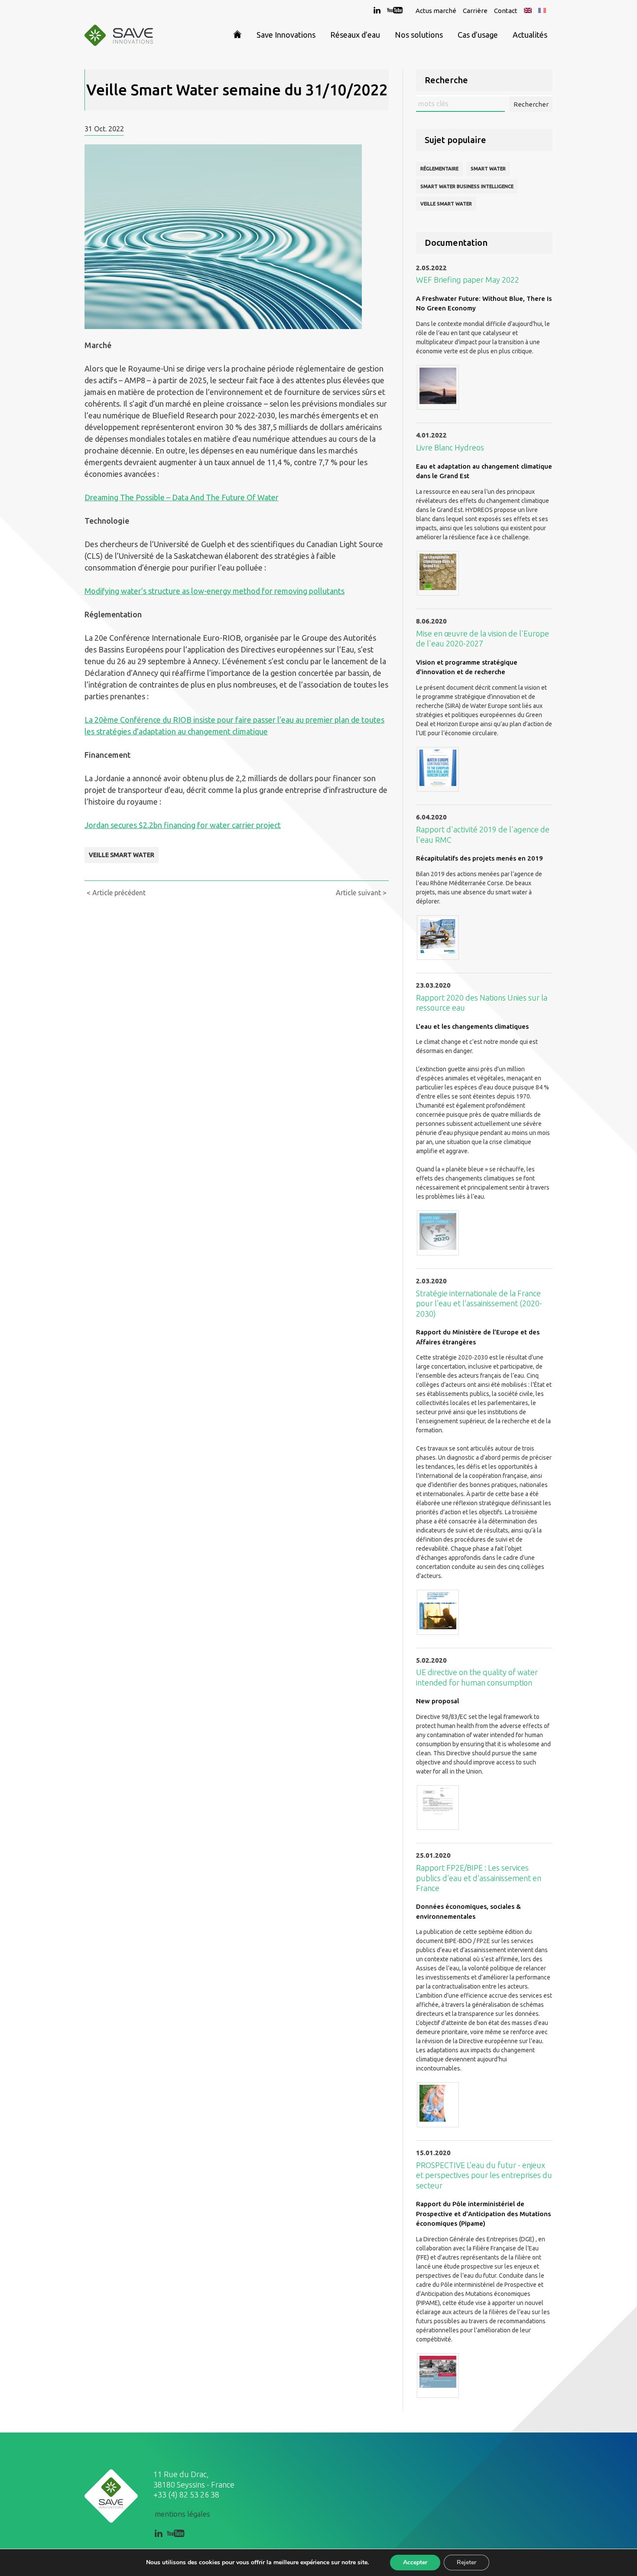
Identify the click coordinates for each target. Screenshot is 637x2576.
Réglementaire (439, 169)
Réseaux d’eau (355, 35)
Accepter (415, 2562)
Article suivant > (361, 893)
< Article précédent (116, 893)
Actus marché (436, 11)
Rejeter (466, 2562)
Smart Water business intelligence (467, 186)
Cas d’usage (478, 35)
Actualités (530, 35)
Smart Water (488, 169)
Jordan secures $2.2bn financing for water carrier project (183, 825)
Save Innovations (286, 35)
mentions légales (182, 2514)
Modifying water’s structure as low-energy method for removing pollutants (214, 591)
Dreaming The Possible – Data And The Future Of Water (182, 497)
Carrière (475, 11)
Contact (506, 11)
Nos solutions (419, 35)
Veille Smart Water (122, 855)
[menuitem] (528, 11)
